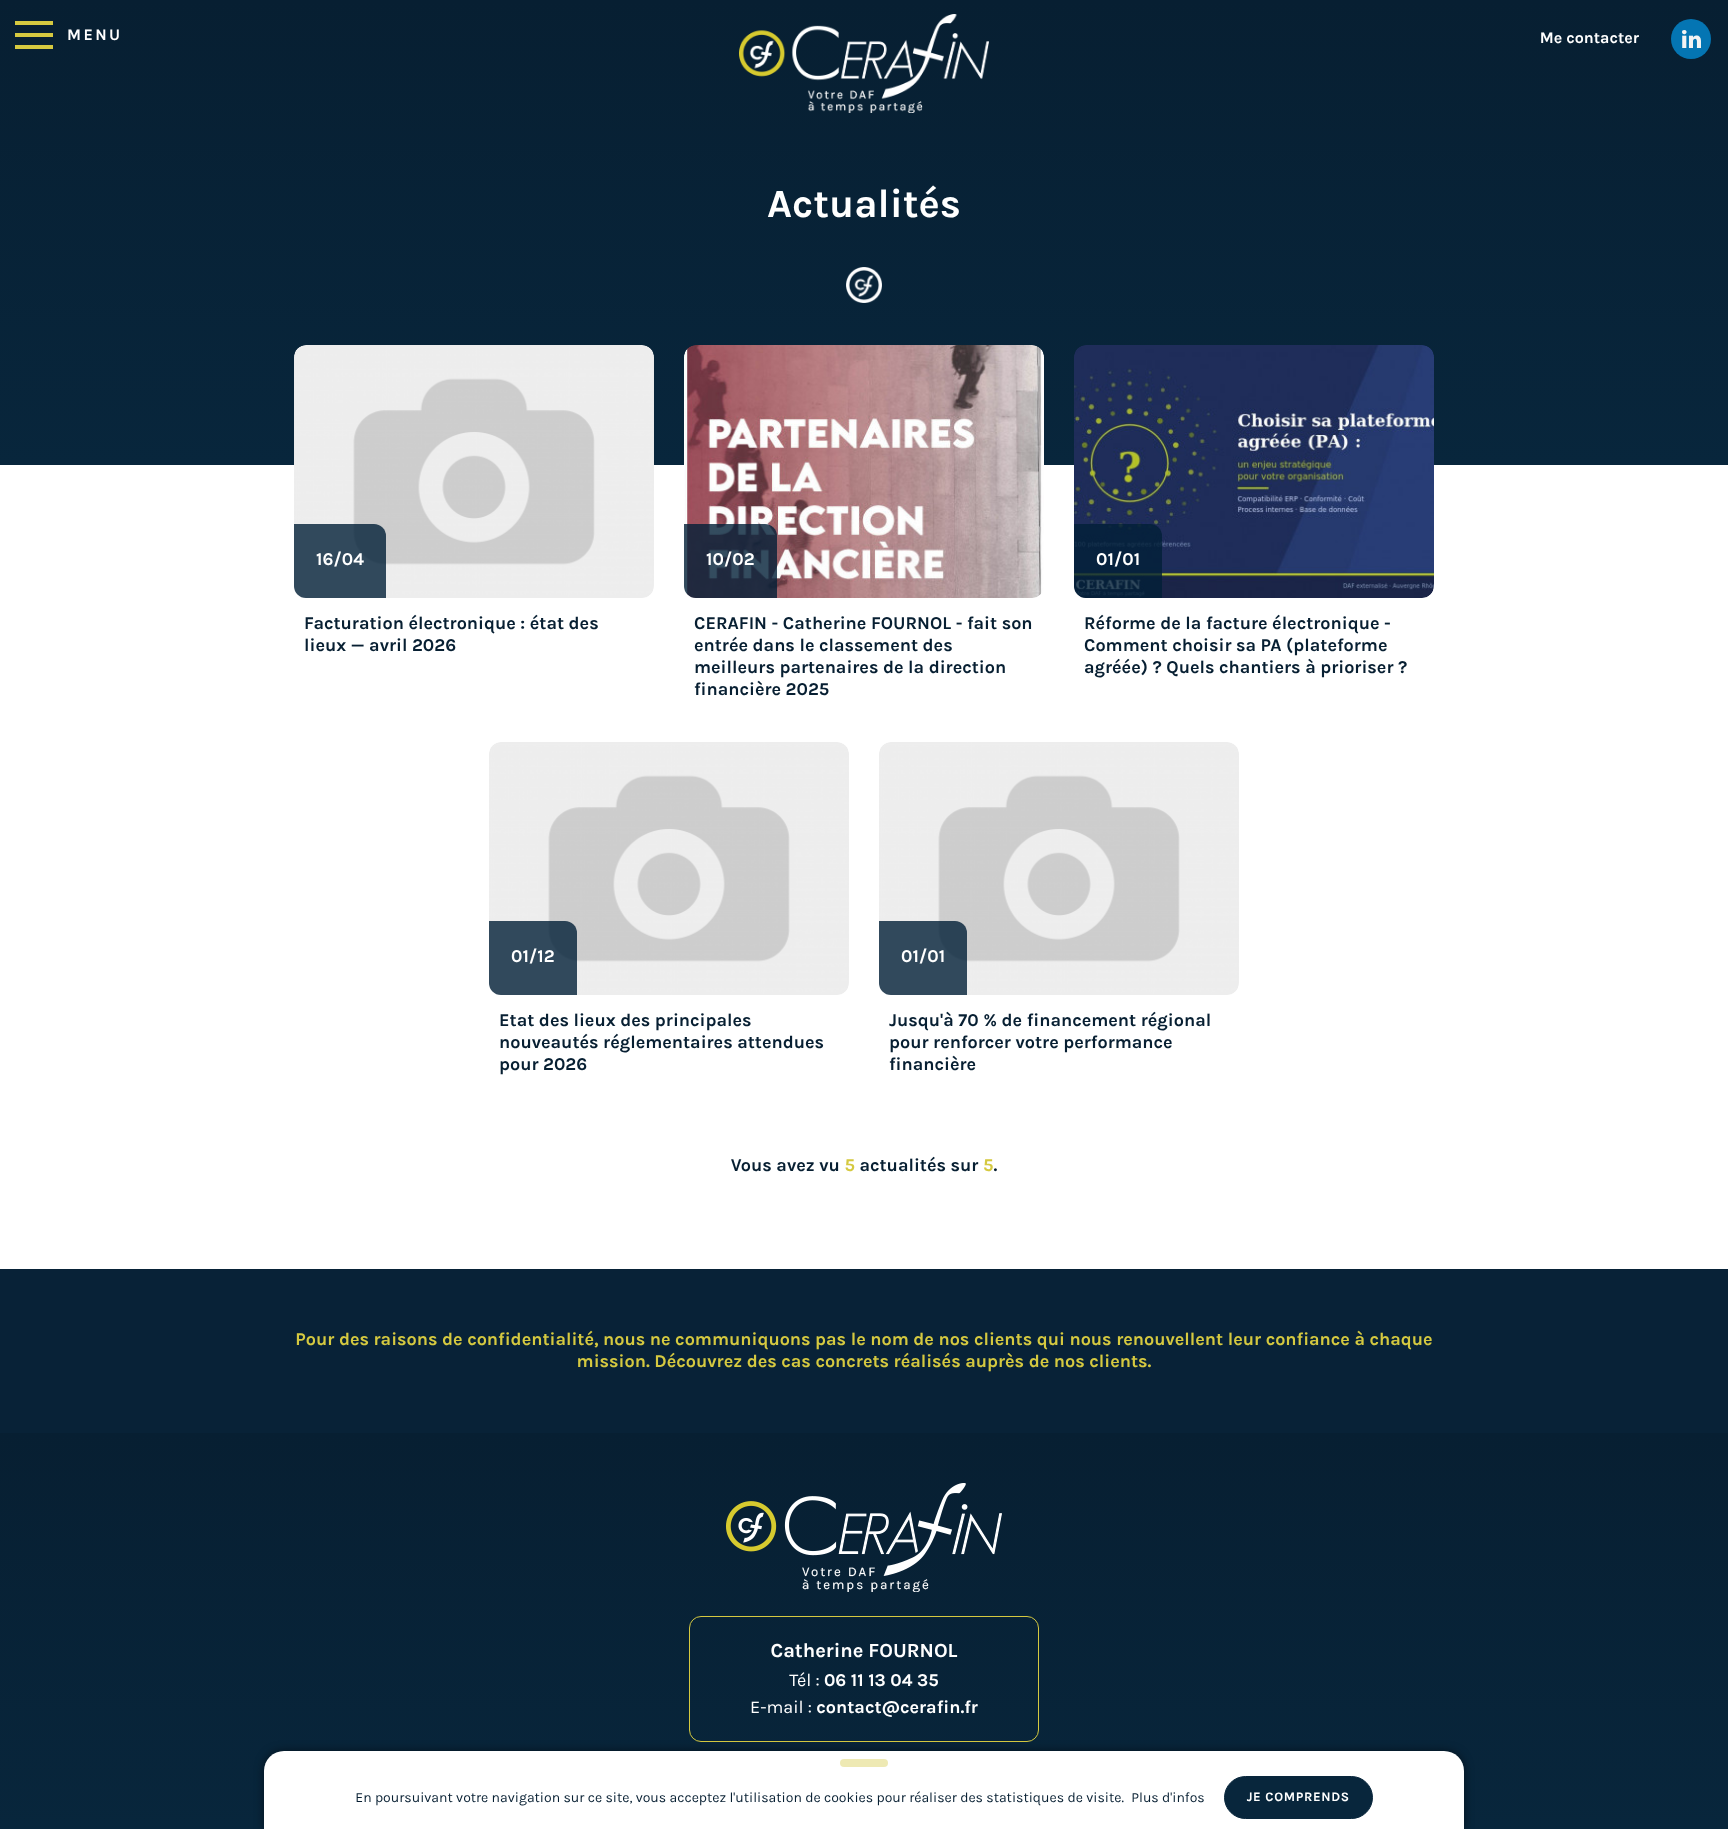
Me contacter (1589, 38)
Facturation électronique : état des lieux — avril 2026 (451, 634)
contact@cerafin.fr (897, 1707)
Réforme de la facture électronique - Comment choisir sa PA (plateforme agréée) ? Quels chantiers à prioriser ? (1245, 645)
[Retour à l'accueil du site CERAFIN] (864, 63)
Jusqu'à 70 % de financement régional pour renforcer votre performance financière (1050, 1042)
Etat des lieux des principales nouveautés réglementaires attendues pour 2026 (661, 1042)
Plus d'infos (1167, 1797)
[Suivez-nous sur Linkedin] (1691, 39)
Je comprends (1298, 1797)
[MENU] (34, 33)
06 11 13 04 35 (881, 1680)
